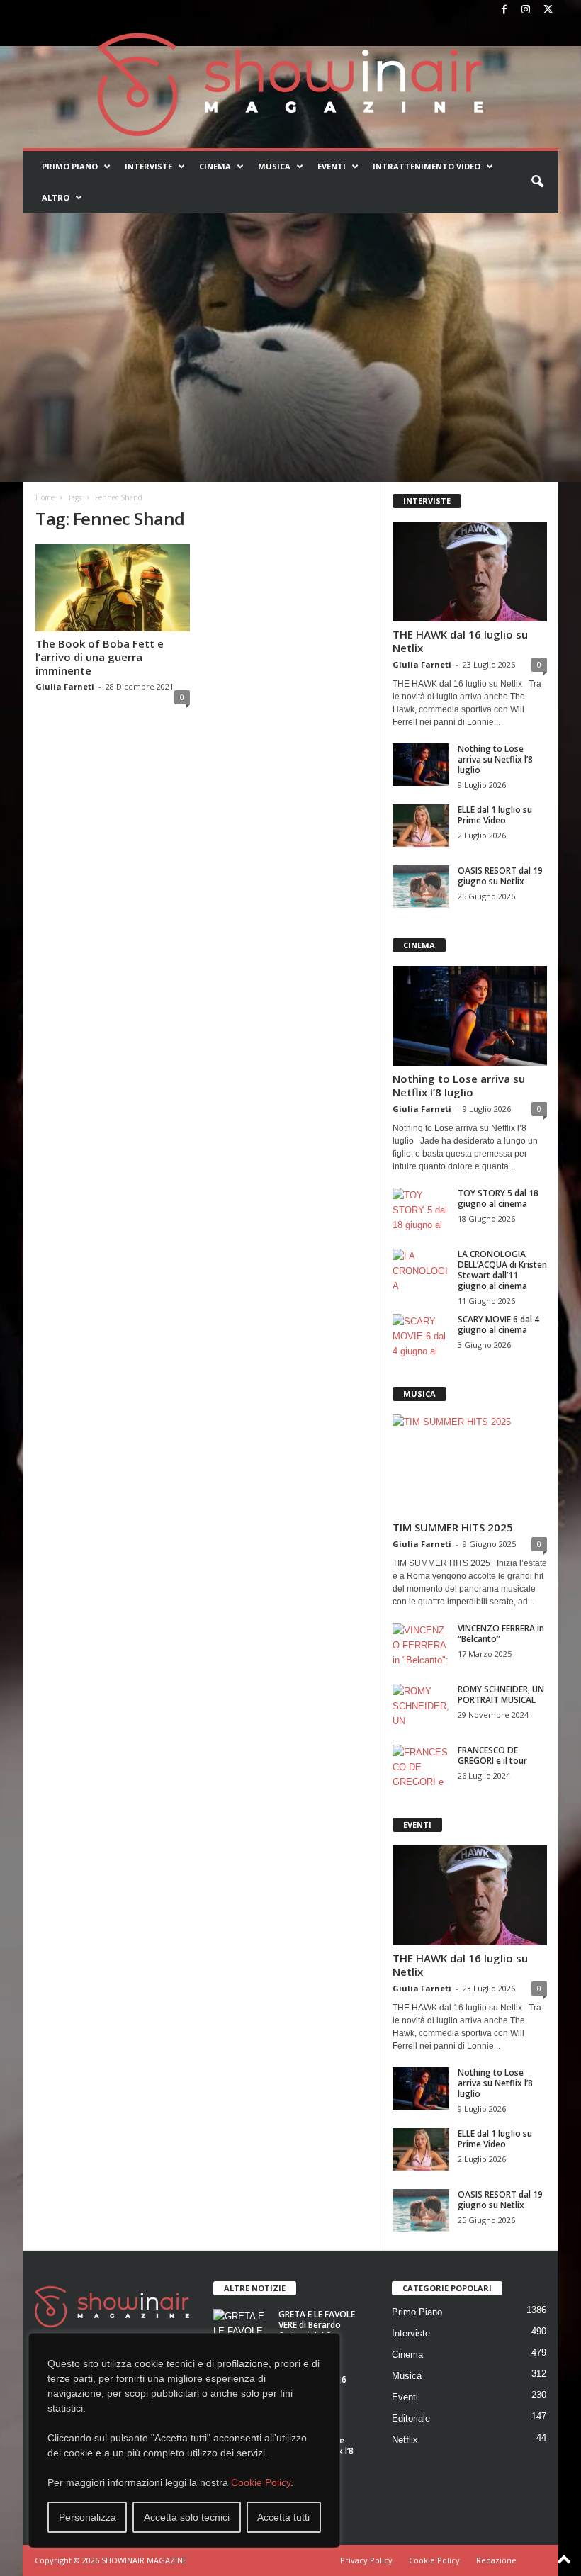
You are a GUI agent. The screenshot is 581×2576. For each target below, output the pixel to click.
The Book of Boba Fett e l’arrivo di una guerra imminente (100, 657)
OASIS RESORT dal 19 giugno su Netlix (500, 876)
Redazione (496, 2560)
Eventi (332, 166)
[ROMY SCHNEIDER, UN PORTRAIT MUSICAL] (421, 1705)
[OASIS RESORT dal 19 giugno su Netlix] (421, 887)
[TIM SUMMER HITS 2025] (470, 1464)
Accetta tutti (283, 2517)
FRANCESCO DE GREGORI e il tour (492, 1755)
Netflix (405, 2440)
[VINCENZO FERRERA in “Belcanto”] (421, 1644)
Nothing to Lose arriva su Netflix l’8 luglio (495, 759)
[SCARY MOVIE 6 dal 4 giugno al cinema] (421, 1335)
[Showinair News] (290, 84)
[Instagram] (526, 10)
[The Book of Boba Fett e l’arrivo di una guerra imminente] (113, 588)
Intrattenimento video (427, 166)
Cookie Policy (261, 2482)
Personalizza (88, 2517)
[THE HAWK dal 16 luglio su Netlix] (470, 572)
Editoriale (411, 2418)
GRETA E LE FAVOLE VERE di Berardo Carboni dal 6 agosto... (317, 2330)
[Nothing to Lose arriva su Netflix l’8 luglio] (421, 765)
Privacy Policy (366, 2560)
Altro (56, 197)
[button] (537, 182)
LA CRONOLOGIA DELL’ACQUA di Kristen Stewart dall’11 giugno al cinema (502, 1270)
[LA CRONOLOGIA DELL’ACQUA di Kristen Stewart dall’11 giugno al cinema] (421, 1270)
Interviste (148, 166)
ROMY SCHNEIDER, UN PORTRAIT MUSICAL (501, 1694)
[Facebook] (504, 10)
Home (45, 497)
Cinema (215, 166)
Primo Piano (70, 166)
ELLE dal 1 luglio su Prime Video (495, 815)
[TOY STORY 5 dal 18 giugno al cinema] (421, 1209)
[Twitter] (548, 10)
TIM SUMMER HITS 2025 (453, 1527)
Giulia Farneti (65, 686)
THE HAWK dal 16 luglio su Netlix (460, 641)
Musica (274, 166)
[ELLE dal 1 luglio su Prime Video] (421, 826)
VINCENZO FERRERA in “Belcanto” (501, 1633)
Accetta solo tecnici (187, 2517)
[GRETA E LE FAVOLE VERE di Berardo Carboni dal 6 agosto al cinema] (242, 2330)
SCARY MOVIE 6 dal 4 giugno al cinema (498, 1324)
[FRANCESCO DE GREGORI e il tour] (421, 1766)
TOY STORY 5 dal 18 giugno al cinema (498, 1198)
